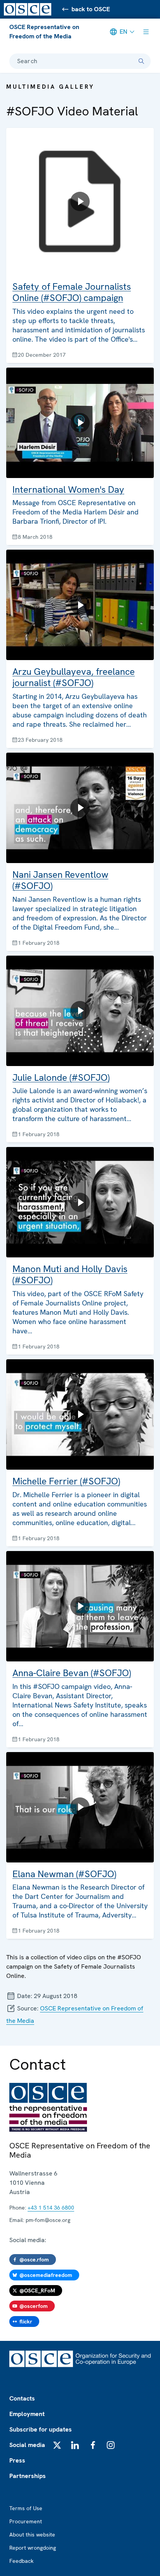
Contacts (22, 2398)
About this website (32, 2535)
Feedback (21, 2561)
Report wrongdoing (33, 2548)
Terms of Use (26, 2508)
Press (17, 2460)
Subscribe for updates (41, 2429)
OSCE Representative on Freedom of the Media (44, 32)
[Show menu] (146, 32)
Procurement (26, 2521)
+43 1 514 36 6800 (51, 2208)
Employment (27, 2414)
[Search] (141, 61)
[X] (57, 2445)
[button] (80, 245)
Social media (27, 2445)
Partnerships (28, 2476)
